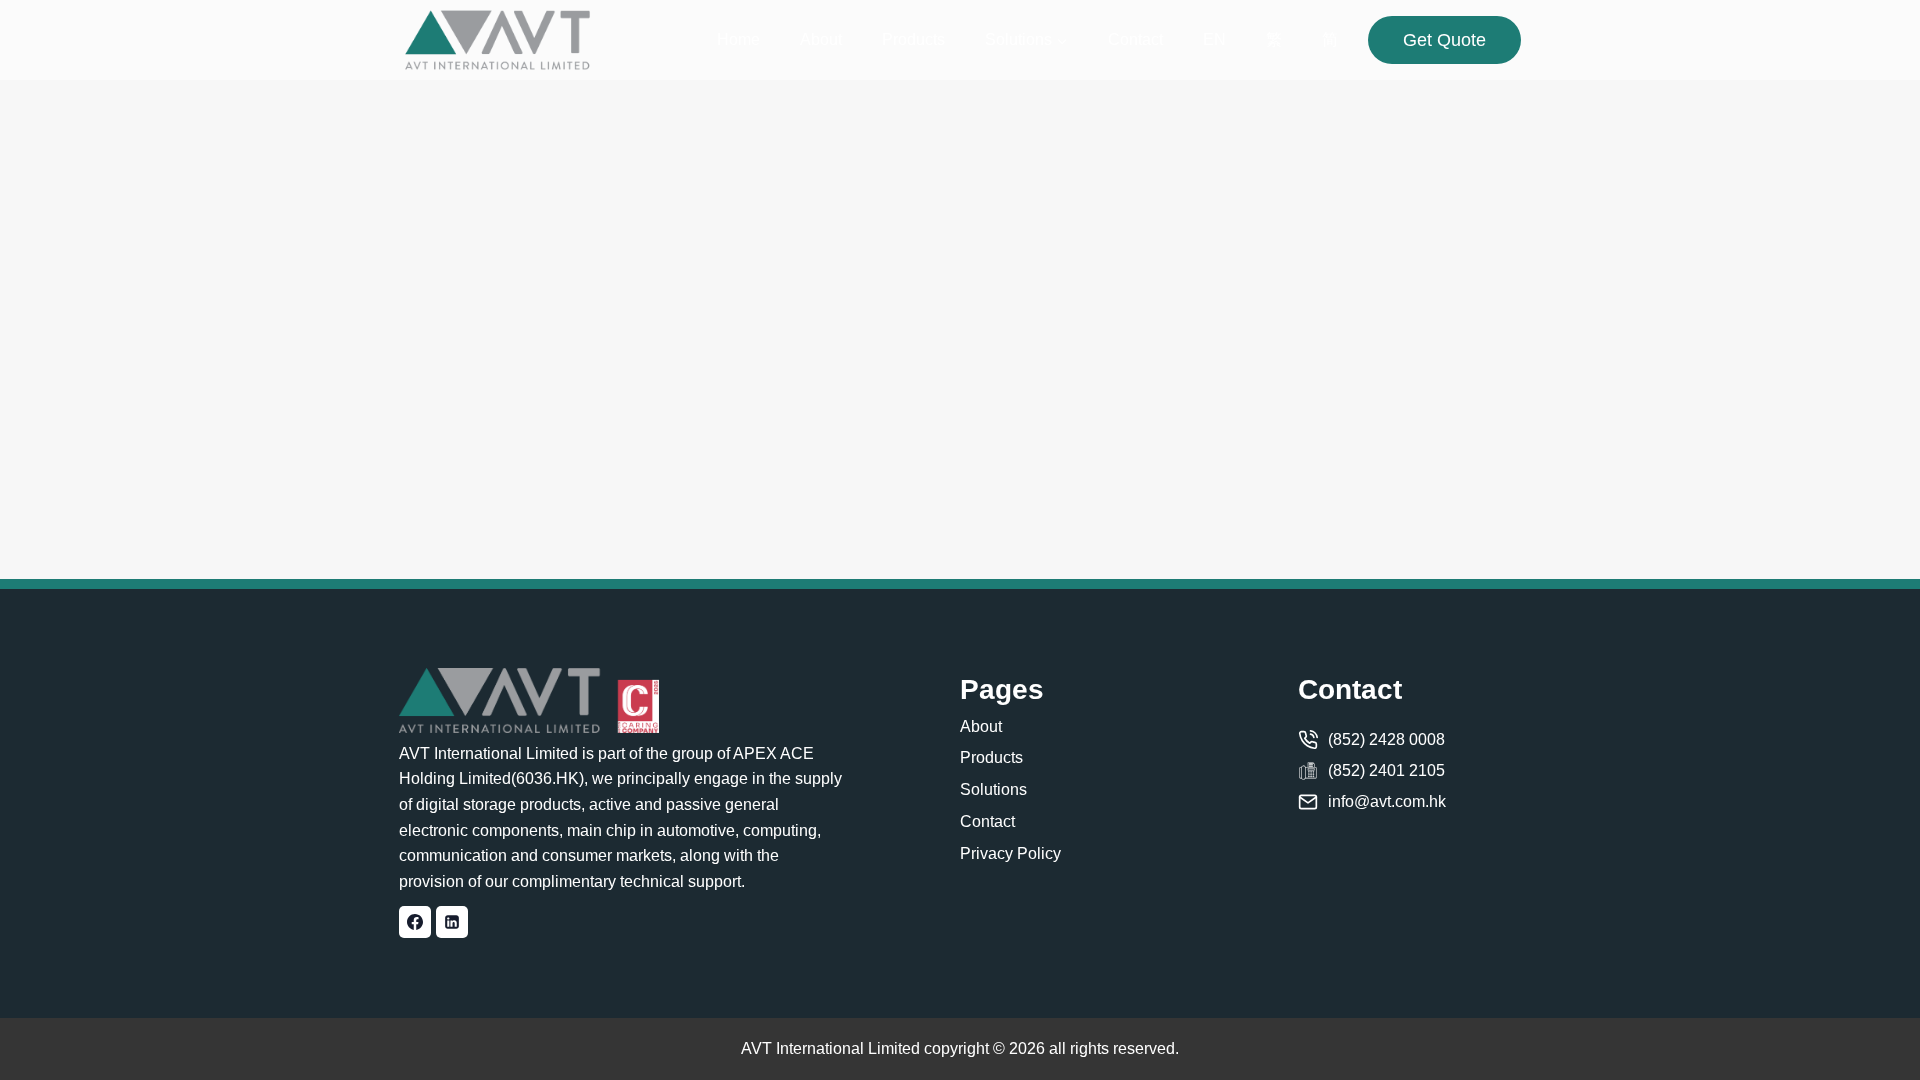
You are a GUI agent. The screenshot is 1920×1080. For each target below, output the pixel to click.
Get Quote (1444, 40)
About (821, 39)
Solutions (993, 789)
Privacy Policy (1010, 853)
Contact (1135, 39)
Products (913, 39)
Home (738, 39)
